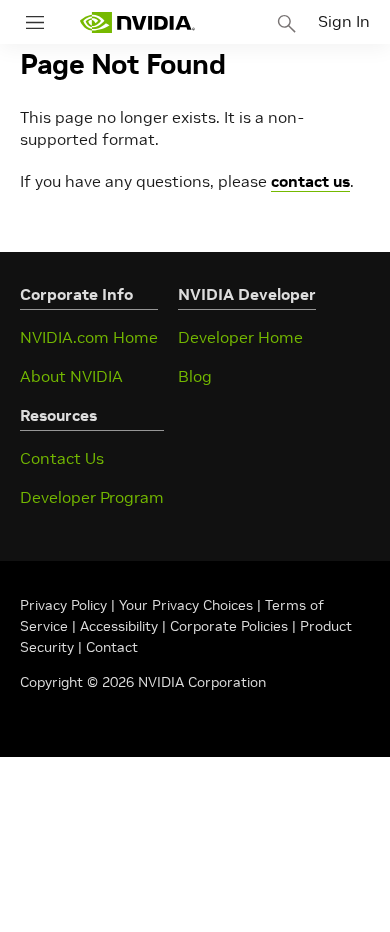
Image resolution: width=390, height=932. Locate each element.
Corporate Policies (229, 626)
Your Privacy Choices (186, 605)
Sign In (344, 21)
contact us (310, 181)
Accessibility (119, 626)
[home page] (137, 22)
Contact (112, 647)
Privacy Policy (65, 605)
